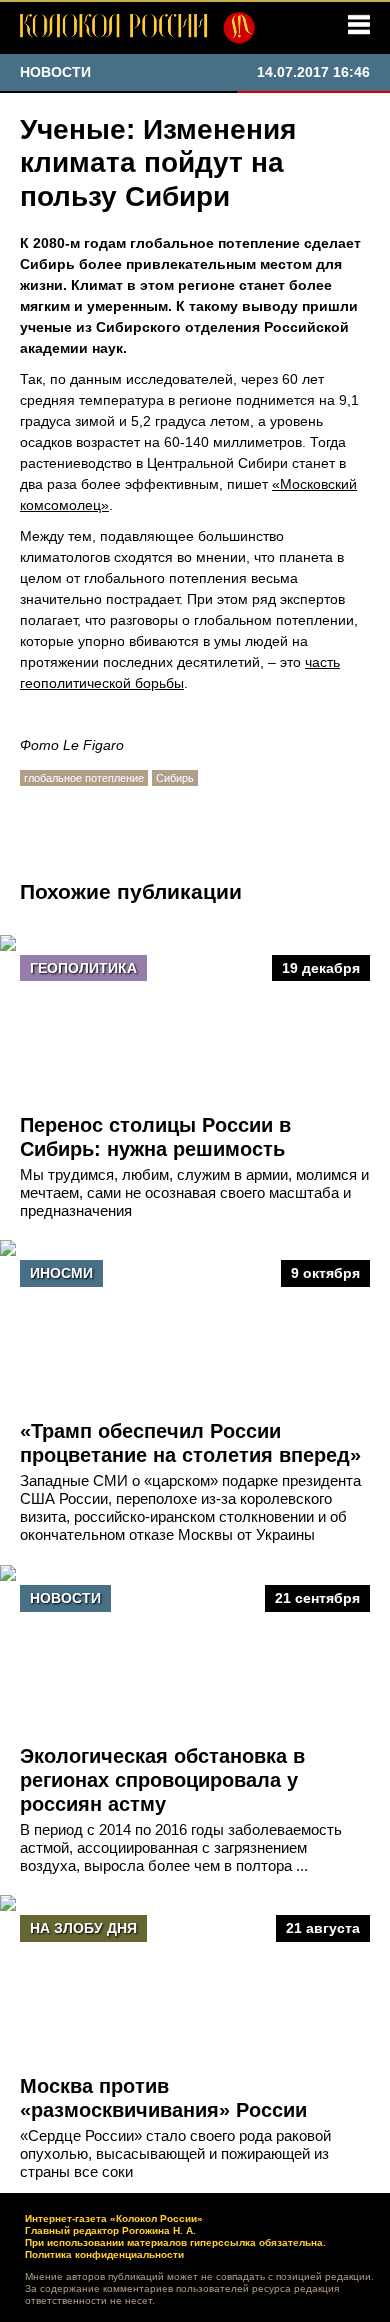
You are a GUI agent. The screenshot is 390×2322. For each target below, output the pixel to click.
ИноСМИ (61, 1273)
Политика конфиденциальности (104, 2254)
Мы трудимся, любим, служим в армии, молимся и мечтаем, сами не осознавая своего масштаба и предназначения (194, 1192)
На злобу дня (83, 1928)
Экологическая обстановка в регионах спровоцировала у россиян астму (162, 1780)
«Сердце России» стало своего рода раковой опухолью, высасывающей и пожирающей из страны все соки (175, 2153)
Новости (65, 1598)
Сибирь (175, 778)
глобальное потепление (84, 778)
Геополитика (83, 968)
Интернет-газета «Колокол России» (114, 2218)
